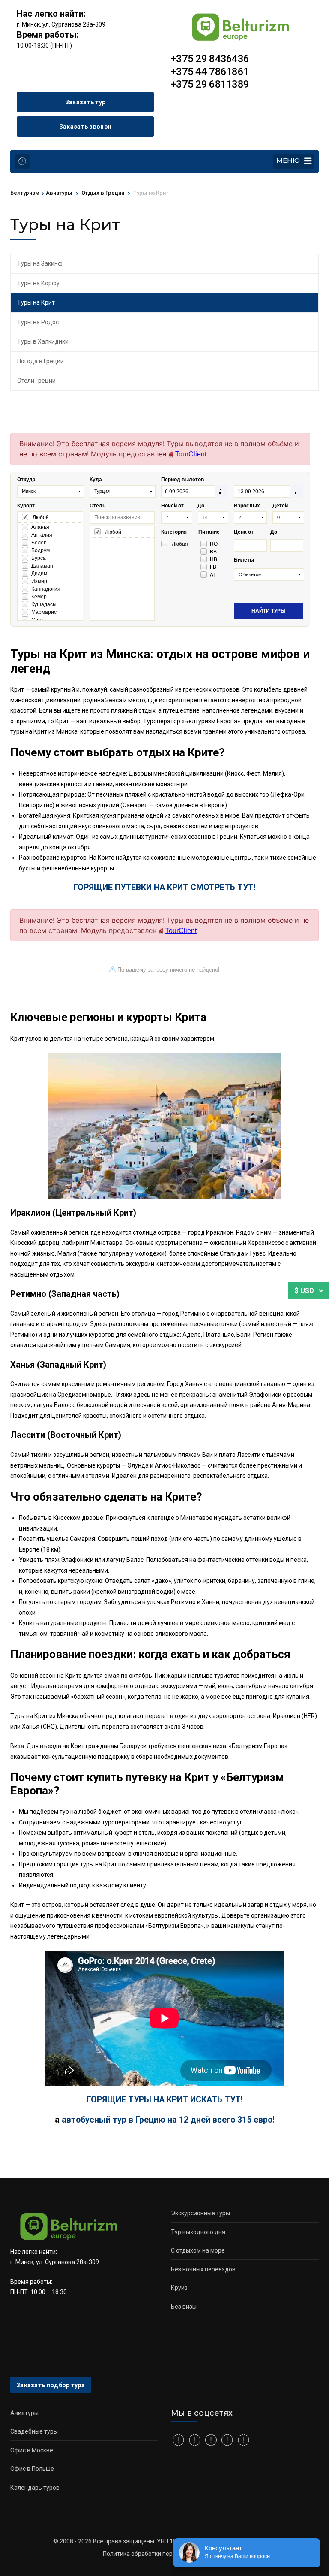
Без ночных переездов (203, 2269)
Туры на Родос (38, 322)
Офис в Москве (32, 2450)
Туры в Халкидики (43, 341)
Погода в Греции (40, 361)
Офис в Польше (32, 2469)
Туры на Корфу (38, 283)
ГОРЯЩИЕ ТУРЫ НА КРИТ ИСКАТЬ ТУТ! (165, 2100)
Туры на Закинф (40, 263)
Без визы (184, 2307)
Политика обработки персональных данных (164, 2554)
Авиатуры (24, 2413)
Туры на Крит (36, 302)
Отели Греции (36, 381)
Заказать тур (85, 102)
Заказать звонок (85, 127)
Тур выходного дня (198, 2232)
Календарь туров (35, 2488)
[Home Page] (22, 162)
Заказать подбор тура (51, 2385)
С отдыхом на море (198, 2250)
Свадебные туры (34, 2431)
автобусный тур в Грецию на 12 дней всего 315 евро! (168, 2120)
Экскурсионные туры (200, 2213)
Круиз (179, 2288)
